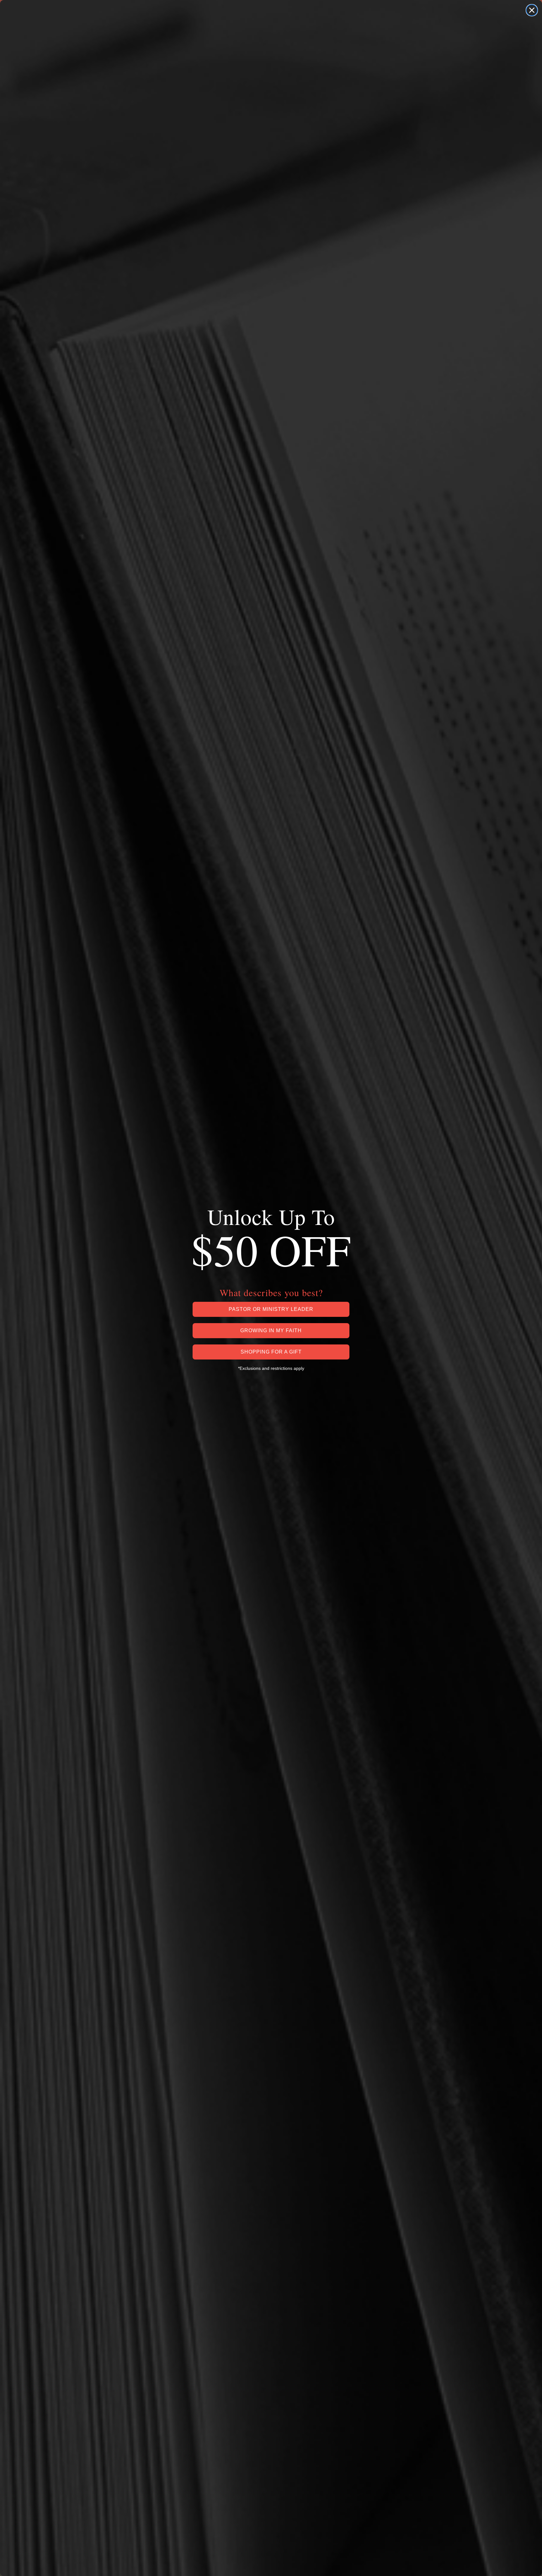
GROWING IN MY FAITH (271, 1330)
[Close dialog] (532, 10)
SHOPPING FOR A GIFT (271, 1352)
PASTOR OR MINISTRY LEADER (271, 1309)
